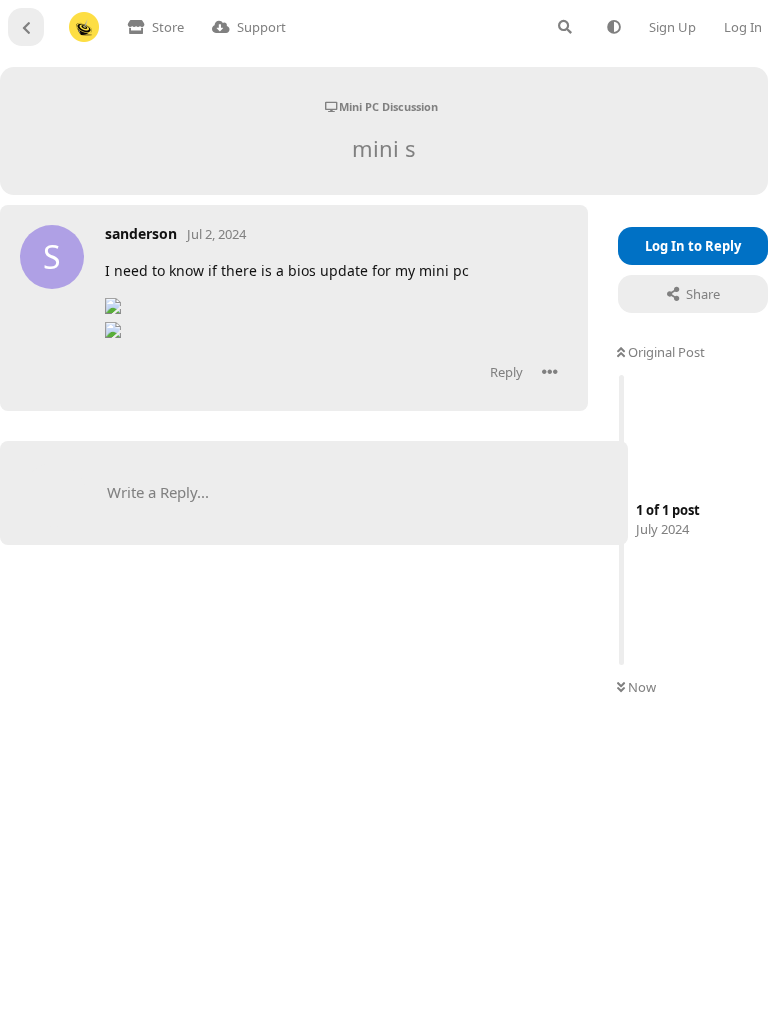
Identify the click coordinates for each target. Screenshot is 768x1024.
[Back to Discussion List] (26, 27)
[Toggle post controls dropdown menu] (550, 372)
